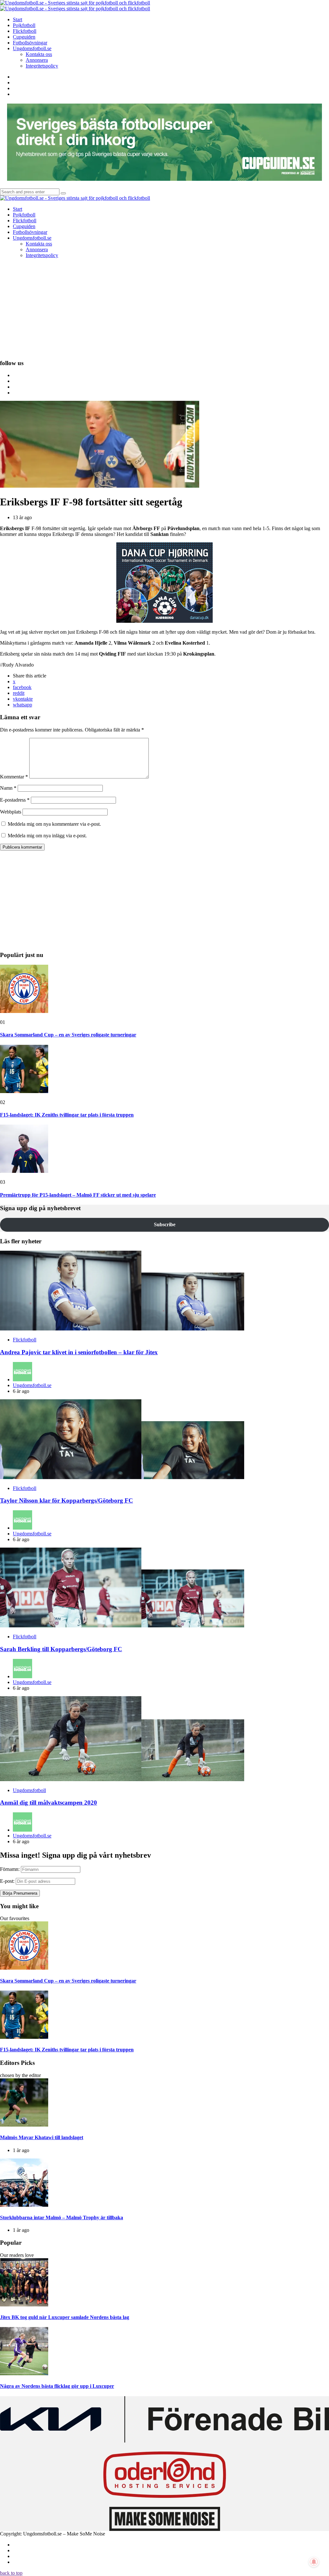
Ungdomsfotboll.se (32, 1385)
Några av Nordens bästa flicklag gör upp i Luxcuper (57, 2386)
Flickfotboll (25, 1340)
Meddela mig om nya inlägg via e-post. (47, 836)
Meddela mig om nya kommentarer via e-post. (54, 824)
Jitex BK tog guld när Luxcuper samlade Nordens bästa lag (65, 2317)
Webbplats (11, 812)
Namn (8, 788)
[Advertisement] (164, 308)
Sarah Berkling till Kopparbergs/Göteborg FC (61, 1649)
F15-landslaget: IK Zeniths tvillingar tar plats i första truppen (67, 1115)
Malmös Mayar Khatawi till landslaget (42, 2137)
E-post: (7, 1881)
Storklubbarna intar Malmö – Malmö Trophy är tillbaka (62, 2217)
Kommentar (14, 777)
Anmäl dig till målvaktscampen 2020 (49, 1803)
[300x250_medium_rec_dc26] (164, 621)
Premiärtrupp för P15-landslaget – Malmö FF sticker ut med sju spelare (78, 1195)
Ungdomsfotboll (29, 1790)
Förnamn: (10, 1869)
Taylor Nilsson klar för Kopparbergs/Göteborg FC (67, 1500)
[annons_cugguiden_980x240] (164, 179)
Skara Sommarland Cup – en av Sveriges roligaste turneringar (68, 1035)
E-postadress (15, 800)
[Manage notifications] (314, 2562)
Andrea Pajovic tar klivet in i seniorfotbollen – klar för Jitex (79, 1352)
